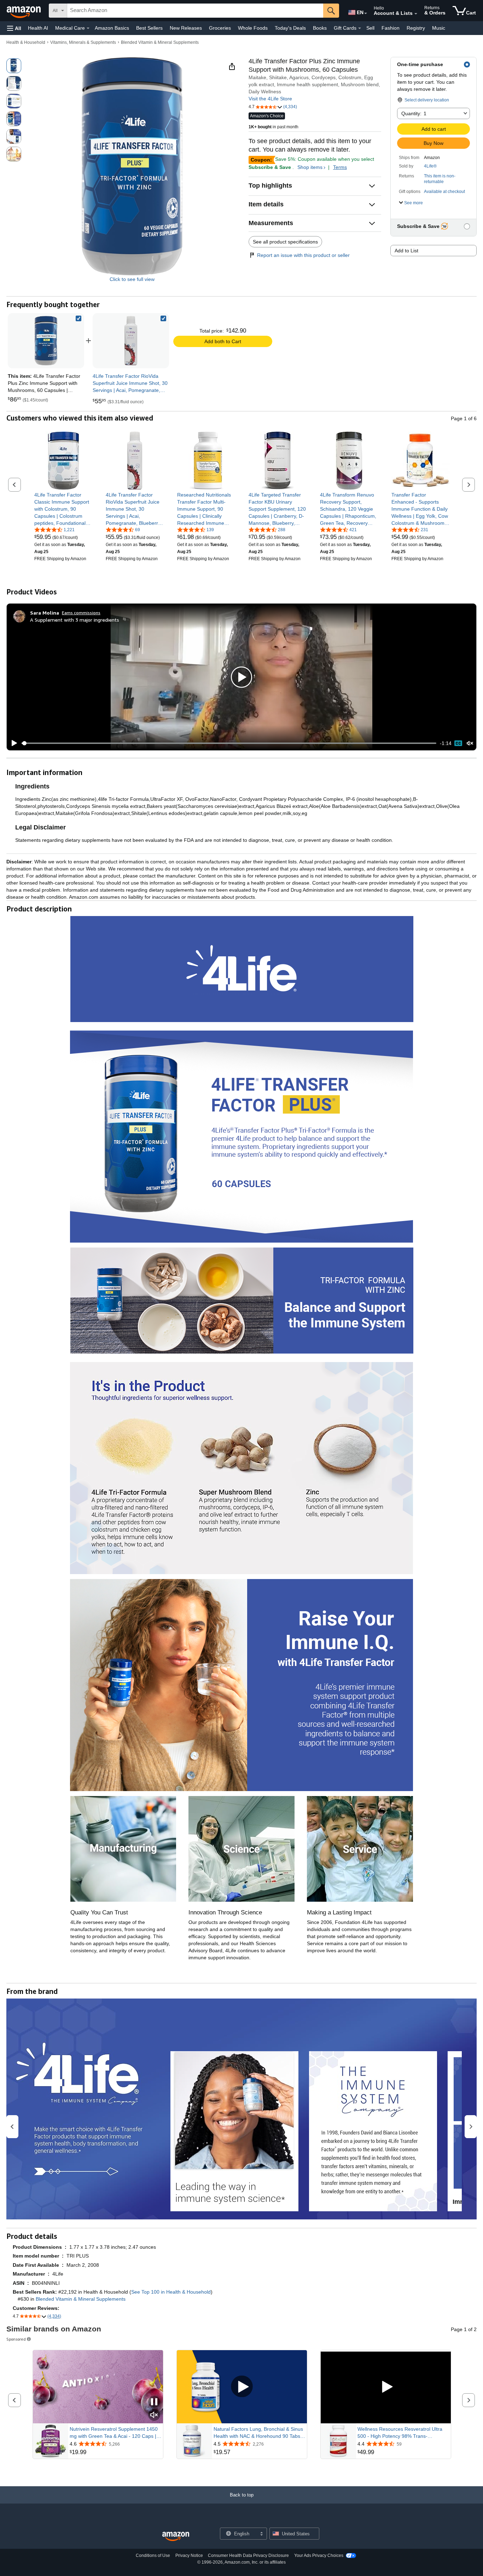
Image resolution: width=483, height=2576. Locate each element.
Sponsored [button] (16, 2339)
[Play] (12, 743)
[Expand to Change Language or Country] (366, 13)
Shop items (310, 167)
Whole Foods (253, 28)
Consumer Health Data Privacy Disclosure (248, 2556)
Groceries (220, 28)
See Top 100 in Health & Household (171, 2292)
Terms (340, 167)
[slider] (229, 743)
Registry (416, 28)
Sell (370, 28)
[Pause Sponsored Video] (154, 2402)
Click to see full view (132, 279)
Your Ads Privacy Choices (319, 2556)
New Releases (186, 28)
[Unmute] (470, 743)
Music (439, 28)
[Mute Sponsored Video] (154, 2415)
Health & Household (26, 42)
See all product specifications (285, 242)
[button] (14, 28)
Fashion (391, 28)
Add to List (406, 251)
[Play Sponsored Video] (242, 2387)
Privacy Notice (189, 2556)
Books (320, 28)
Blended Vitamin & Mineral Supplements (160, 42)
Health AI (38, 28)
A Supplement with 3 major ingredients (75, 620)
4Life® (430, 166)
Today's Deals (290, 28)
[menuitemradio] (458, 743)
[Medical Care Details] (88, 28)
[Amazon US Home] (176, 2537)
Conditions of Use (153, 2556)
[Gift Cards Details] (360, 28)
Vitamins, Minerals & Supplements (83, 42)
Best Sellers (149, 28)
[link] (131, 341)
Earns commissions (81, 613)
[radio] (14, 66)
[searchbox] (195, 11)
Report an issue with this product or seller (303, 255)
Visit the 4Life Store (270, 99)
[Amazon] (24, 11)
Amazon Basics (112, 28)
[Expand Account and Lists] (416, 14)
